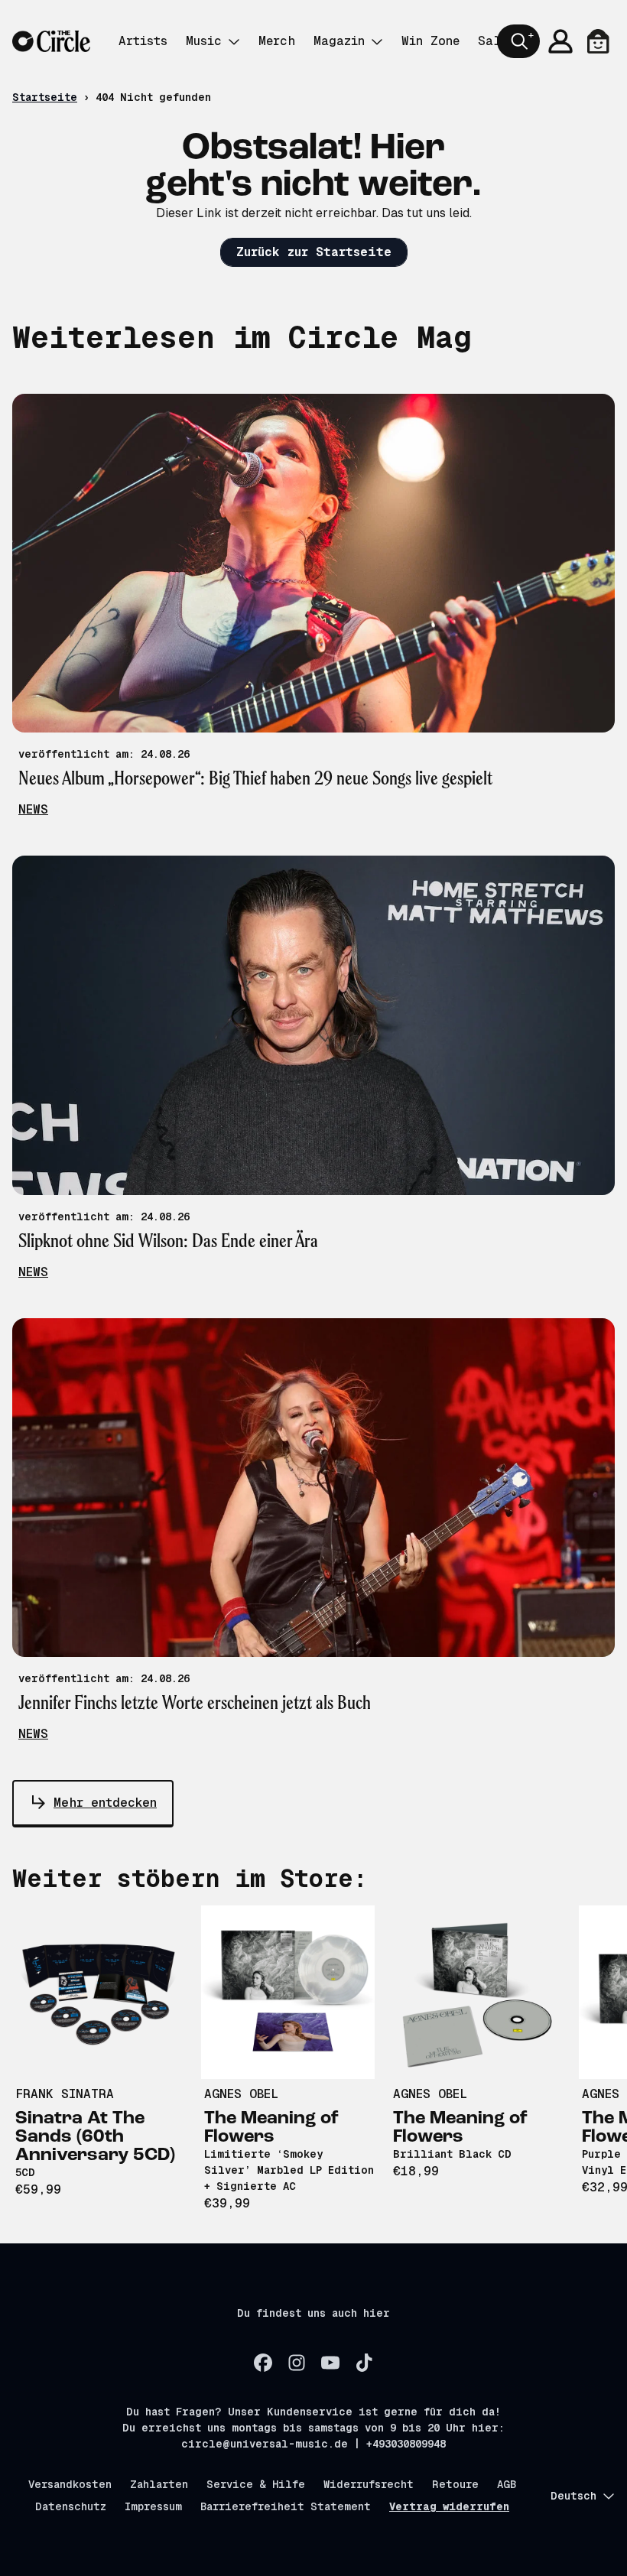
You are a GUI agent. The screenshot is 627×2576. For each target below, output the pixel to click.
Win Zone (430, 41)
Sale (493, 41)
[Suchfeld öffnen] (518, 41)
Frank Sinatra (65, 2094)
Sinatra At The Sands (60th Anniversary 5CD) (95, 2137)
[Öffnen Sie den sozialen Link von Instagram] (297, 2363)
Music (204, 41)
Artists (143, 41)
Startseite (45, 97)
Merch (277, 41)
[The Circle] (51, 42)
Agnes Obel (241, 2094)
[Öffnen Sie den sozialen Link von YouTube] (330, 2363)
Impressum (153, 2506)
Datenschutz (71, 2506)
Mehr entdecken (105, 1803)
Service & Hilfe (256, 2484)
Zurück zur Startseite (314, 252)
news (33, 809)
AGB (507, 2484)
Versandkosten (70, 2484)
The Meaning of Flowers (271, 2128)
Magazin (339, 41)
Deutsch (573, 2496)
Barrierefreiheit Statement (286, 2506)
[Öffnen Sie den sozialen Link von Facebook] (263, 2363)
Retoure (455, 2484)
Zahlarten (159, 2484)
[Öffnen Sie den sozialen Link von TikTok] (364, 2363)
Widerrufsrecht (369, 2484)
